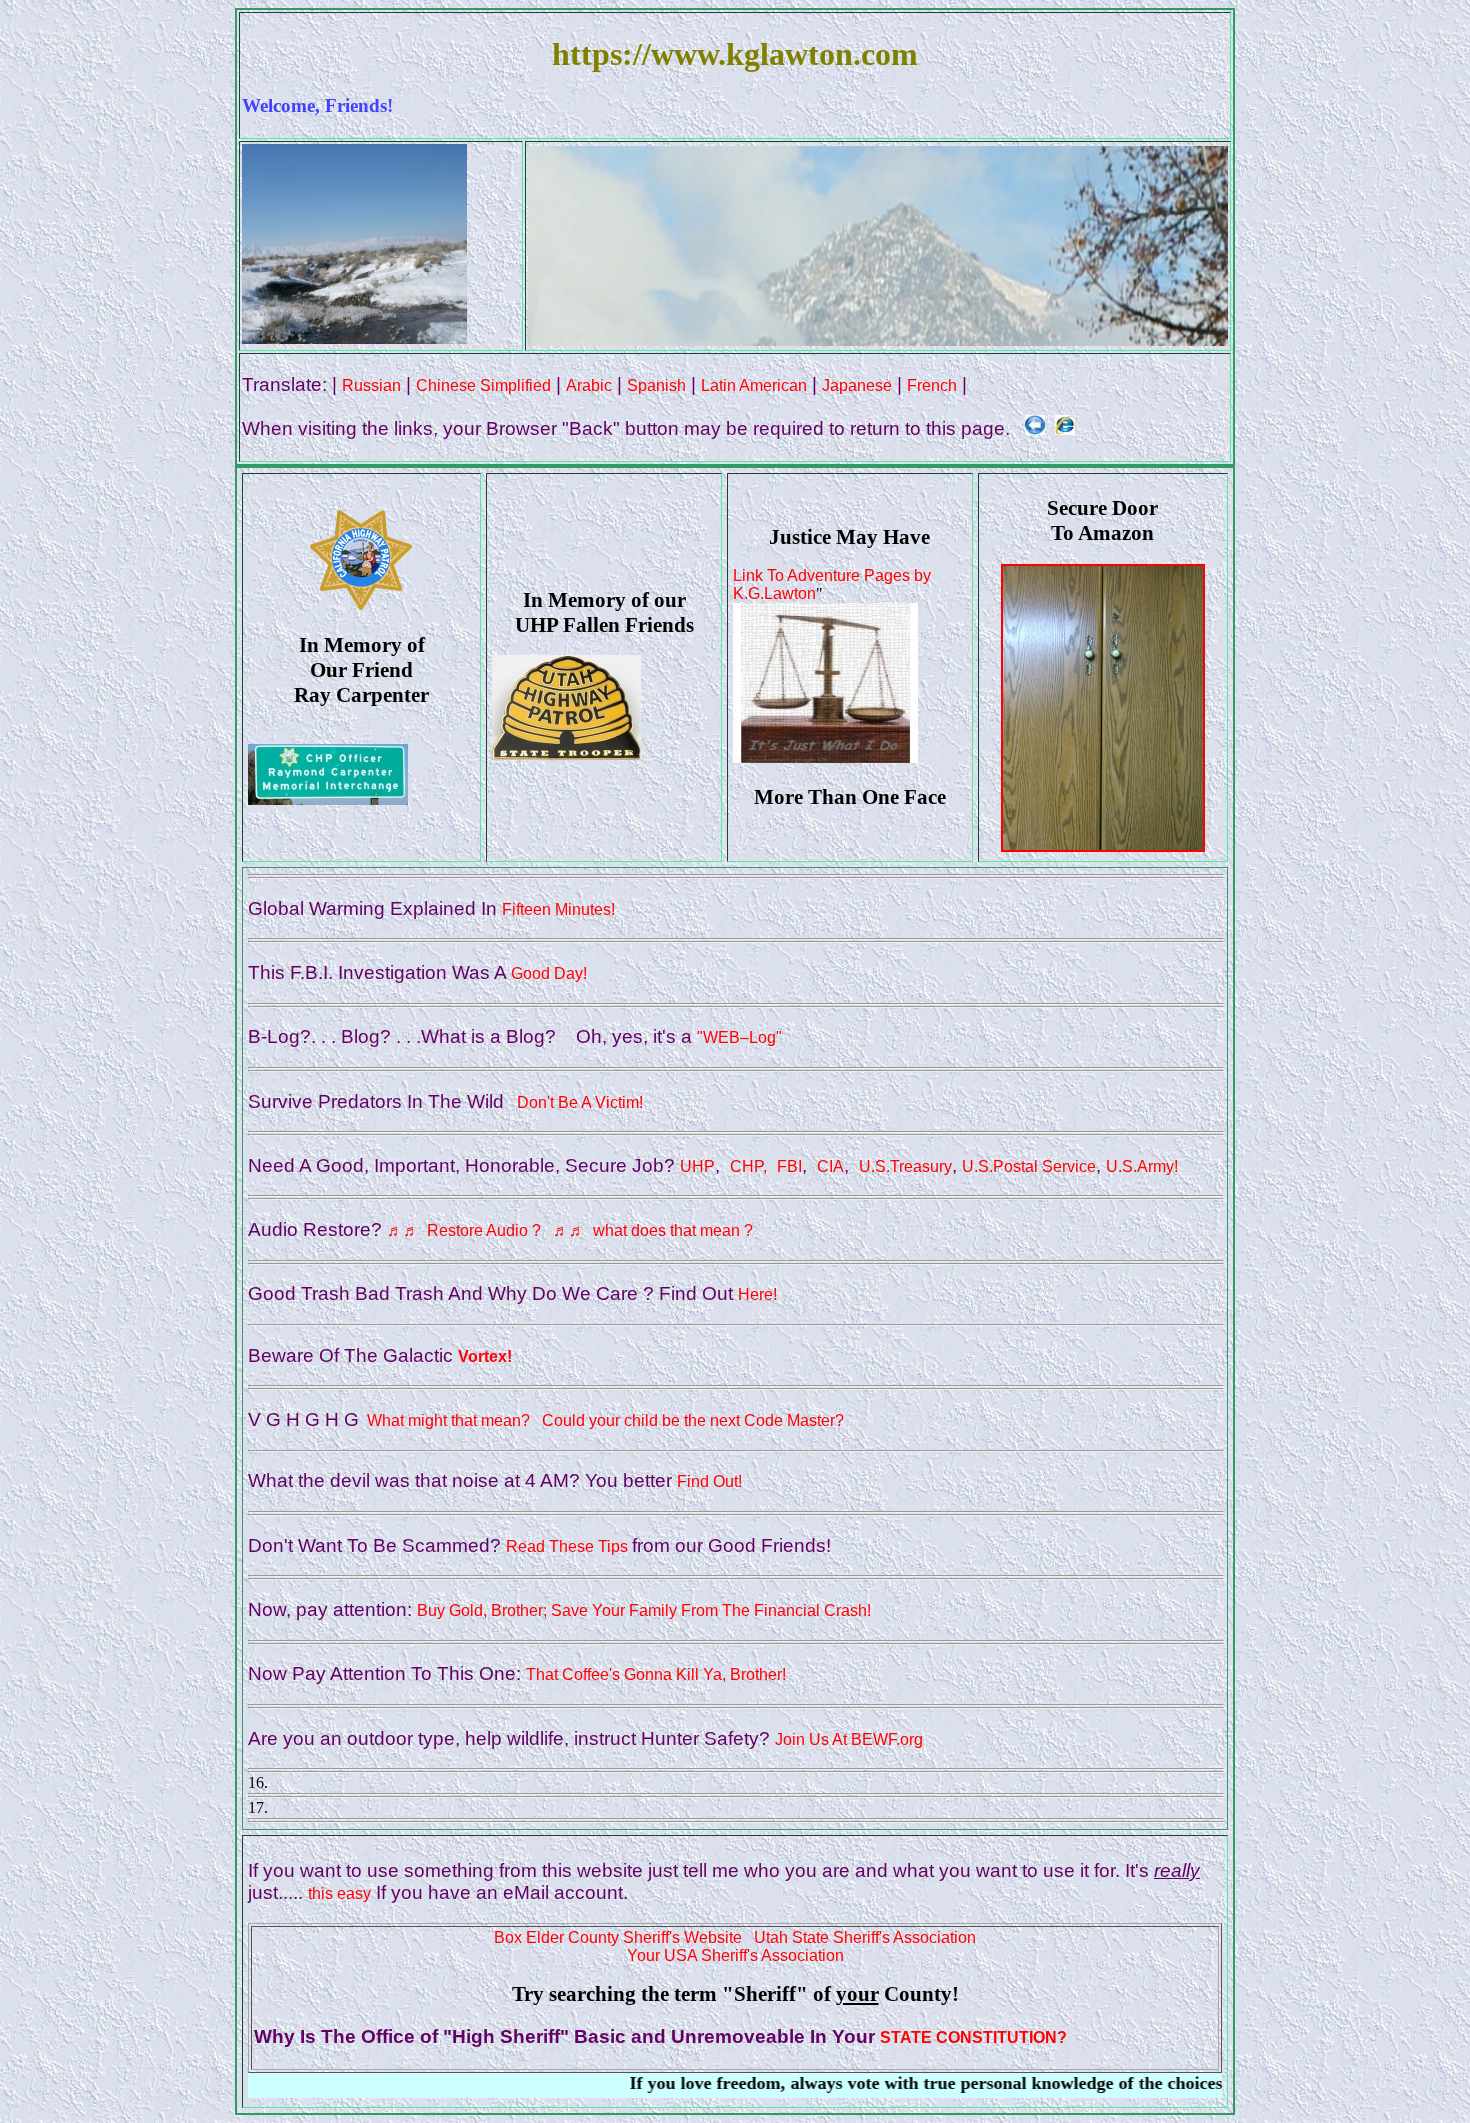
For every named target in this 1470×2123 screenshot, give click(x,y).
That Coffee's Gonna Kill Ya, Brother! (656, 1674)
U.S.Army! (1142, 1166)
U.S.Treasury (905, 1166)
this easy (339, 1893)
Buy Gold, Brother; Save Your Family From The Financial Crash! (644, 1610)
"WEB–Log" (739, 1037)
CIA (830, 1166)
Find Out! (709, 1481)
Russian (371, 385)
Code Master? (794, 1420)
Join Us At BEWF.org (849, 1739)
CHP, (748, 1166)
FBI (789, 1166)
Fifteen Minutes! (558, 909)
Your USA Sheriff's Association (735, 1955)
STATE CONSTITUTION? (973, 2037)
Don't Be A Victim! (576, 1102)
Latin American (754, 385)
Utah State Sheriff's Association (865, 1937)
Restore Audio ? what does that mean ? (570, 1230)
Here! (757, 1294)
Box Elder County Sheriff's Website (618, 1937)
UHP (697, 1166)
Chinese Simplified (483, 385)
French (932, 385)
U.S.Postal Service (1029, 1166)
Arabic (589, 385)
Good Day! (549, 973)
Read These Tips (569, 1546)
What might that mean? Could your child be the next (551, 1420)
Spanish (656, 385)
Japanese (857, 385)
